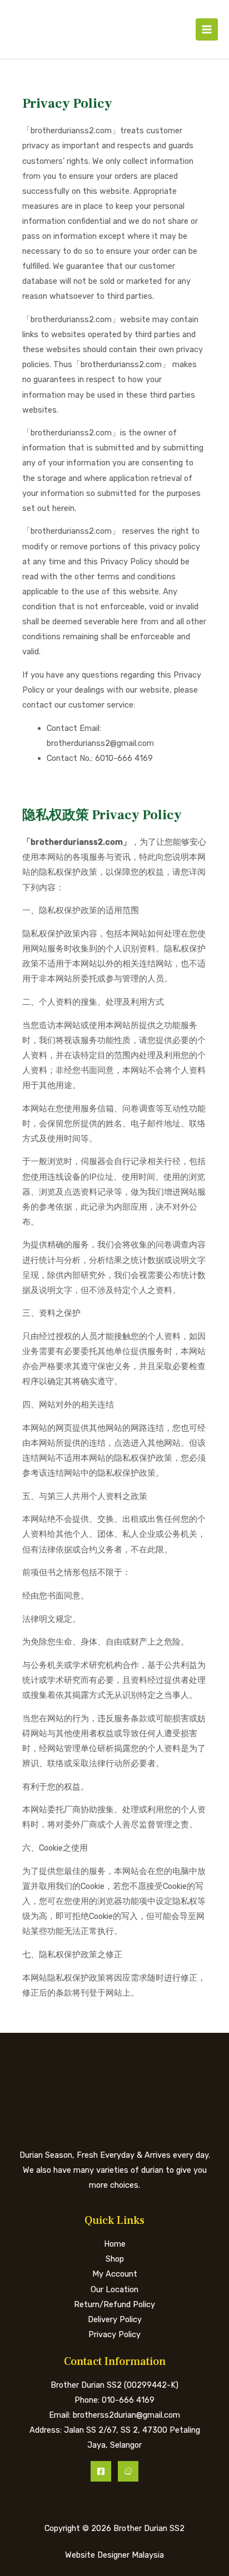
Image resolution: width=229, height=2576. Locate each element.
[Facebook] (101, 2471)
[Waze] (128, 2471)
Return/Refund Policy (114, 2304)
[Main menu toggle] (207, 29)
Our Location (114, 2289)
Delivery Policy (115, 2319)
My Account (115, 2274)
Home (115, 2244)
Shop (115, 2259)
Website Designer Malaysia (114, 2555)
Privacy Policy (114, 2334)
